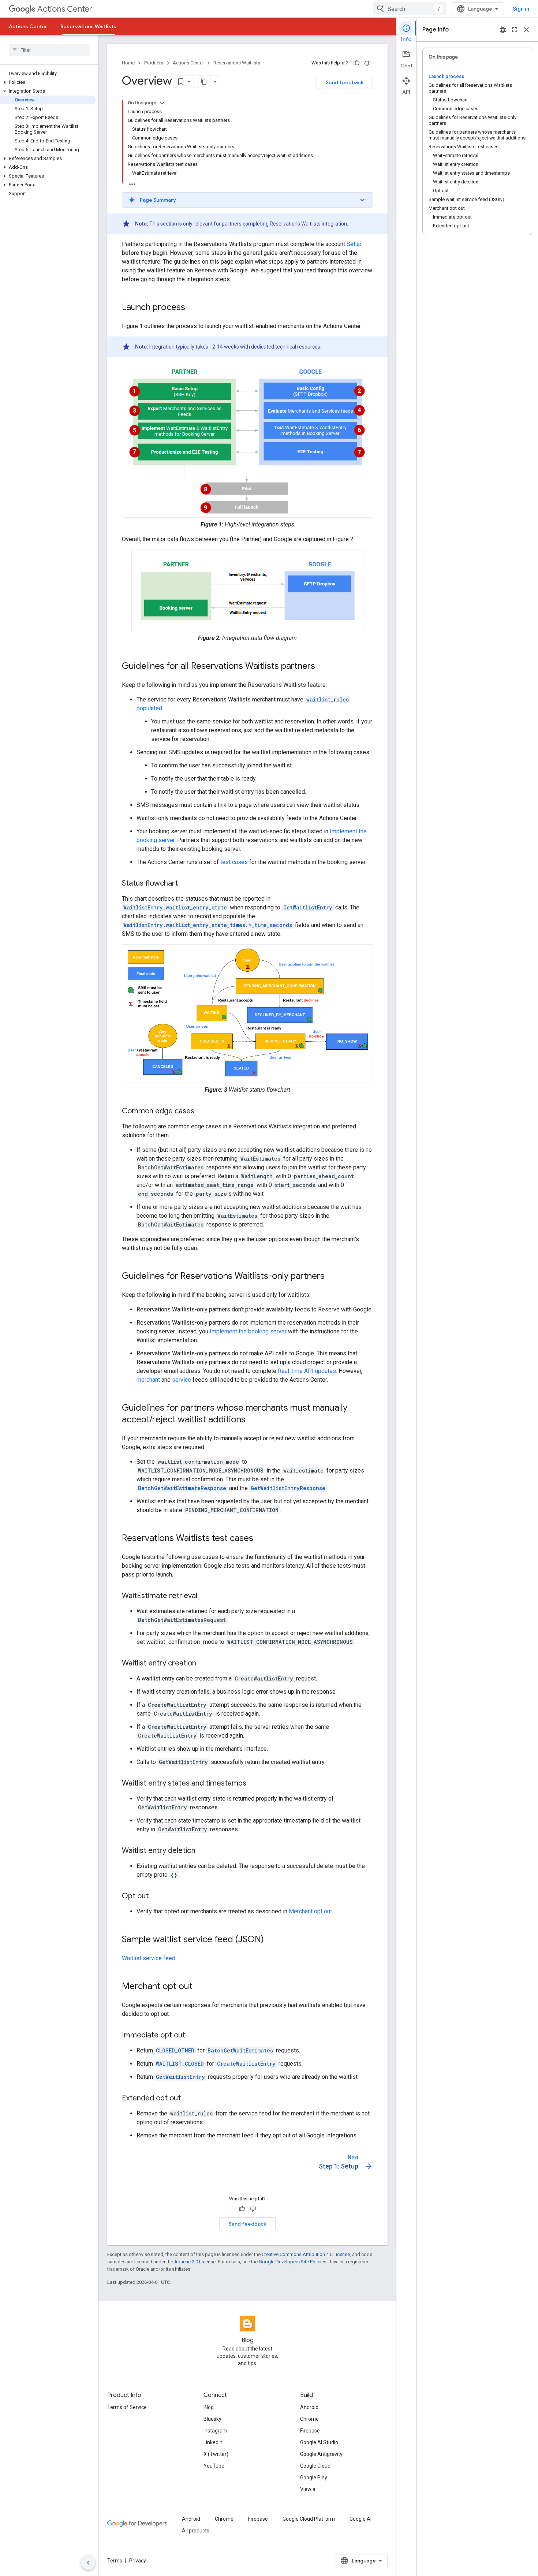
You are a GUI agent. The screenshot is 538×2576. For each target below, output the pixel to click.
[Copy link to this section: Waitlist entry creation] (203, 1664)
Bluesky (212, 2419)
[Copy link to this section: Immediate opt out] (193, 2036)
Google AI (360, 2519)
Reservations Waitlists (88, 26)
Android (309, 2407)
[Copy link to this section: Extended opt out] (188, 2099)
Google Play (314, 2478)
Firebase (310, 2431)
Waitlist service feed (149, 1958)
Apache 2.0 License (195, 2262)
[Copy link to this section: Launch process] (193, 308)
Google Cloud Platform (309, 2519)
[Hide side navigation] (88, 2563)
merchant (148, 1380)
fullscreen (515, 30)
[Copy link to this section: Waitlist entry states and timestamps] (254, 1784)
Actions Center (65, 9)
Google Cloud (315, 2466)
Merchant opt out (310, 1911)
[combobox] (410, 9)
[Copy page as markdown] (204, 82)
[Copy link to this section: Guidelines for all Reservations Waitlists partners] (322, 667)
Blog (209, 2407)
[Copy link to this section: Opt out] (156, 1896)
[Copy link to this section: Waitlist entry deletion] (203, 1851)
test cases (234, 862)
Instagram (215, 2431)
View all (309, 2489)
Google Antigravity (321, 2454)
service (182, 1380)
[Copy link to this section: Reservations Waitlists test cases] (261, 1539)
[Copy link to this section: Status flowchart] (185, 884)
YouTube (214, 2466)
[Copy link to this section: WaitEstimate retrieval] (205, 1596)
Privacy (138, 2561)
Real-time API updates (307, 1371)
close (526, 30)
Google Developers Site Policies (293, 2262)
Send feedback (345, 82)
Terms (115, 2561)
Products (154, 63)
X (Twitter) (216, 2454)
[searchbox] (49, 50)
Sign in (521, 9)
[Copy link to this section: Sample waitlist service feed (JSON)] (271, 1940)
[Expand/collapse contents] (162, 103)
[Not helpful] (367, 63)
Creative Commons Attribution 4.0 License (306, 2254)
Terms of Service (127, 2407)
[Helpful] (356, 63)
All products (196, 2531)
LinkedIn (213, 2442)
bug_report (503, 30)
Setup (354, 244)
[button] (48, 82)
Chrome (309, 2419)
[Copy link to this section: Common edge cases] (202, 1112)
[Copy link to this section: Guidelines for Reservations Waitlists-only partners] (332, 1277)
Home (128, 63)
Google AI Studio (319, 2442)
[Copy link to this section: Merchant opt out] (200, 1987)
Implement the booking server (248, 1331)
